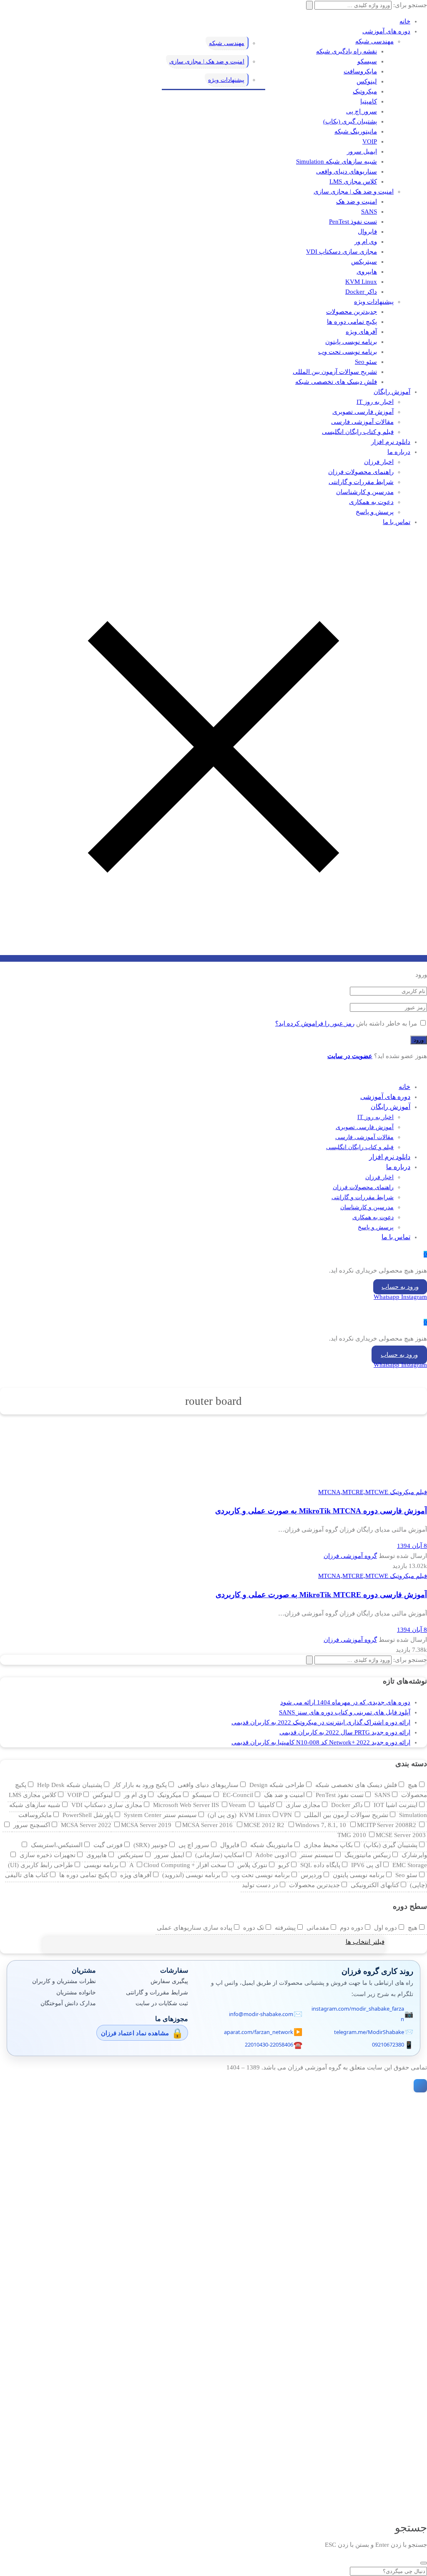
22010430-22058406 (269, 2044)
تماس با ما (397, 522)
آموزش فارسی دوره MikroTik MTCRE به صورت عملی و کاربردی (321, 1595)
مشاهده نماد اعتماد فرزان (135, 2033)
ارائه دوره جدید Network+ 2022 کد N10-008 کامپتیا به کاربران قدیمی (321, 1742)
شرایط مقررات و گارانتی (361, 482)
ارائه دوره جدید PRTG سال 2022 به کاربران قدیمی (345, 1732)
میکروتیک (365, 91)
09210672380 (388, 2044)
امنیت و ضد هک (357, 202)
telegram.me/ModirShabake (369, 2032)
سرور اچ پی (362, 111)
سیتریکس (364, 262)
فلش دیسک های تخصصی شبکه (336, 382)
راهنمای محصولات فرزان (361, 472)
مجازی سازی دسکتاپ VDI (342, 252)
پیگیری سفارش (169, 1981)
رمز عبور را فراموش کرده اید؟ (315, 1023)
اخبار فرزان (379, 462)
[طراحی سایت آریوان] (419, 2086)
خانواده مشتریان (76, 1992)
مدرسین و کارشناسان (365, 492)
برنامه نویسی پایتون (351, 342)
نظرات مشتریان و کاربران (64, 1981)
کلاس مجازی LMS (353, 181)
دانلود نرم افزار (391, 442)
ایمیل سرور (362, 151)
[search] (424, 2563)
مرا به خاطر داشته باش (387, 1023)
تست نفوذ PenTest (353, 222)
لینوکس (367, 81)
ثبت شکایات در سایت (162, 2003)
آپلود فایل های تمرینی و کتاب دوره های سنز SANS (345, 1712)
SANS (369, 212)
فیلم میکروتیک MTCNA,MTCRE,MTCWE (373, 1492)
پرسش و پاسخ (375, 512)
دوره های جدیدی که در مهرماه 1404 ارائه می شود (345, 1702)
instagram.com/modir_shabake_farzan (358, 2014)
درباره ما (399, 452)
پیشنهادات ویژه (374, 302)
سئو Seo (366, 362)
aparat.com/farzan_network (259, 2032)
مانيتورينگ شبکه (356, 131)
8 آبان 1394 (412, 1546)
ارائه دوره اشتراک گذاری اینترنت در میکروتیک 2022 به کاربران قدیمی (321, 1722)
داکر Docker (361, 292)
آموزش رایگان (392, 392)
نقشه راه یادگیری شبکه (347, 51)
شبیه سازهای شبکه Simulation (337, 161)
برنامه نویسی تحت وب (348, 352)
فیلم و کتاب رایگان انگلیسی (358, 432)
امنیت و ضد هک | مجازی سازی (354, 192)
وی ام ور (366, 242)
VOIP (370, 141)
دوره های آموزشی (386, 31)
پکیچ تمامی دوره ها (352, 322)
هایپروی (367, 272)
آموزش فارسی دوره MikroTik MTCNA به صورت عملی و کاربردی (321, 1511)
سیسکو (367, 61)
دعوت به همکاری (371, 502)
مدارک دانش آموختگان (68, 2003)
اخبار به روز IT (375, 402)
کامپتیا (369, 101)
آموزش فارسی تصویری (363, 412)
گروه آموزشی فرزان (350, 1556)
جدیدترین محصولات (352, 312)
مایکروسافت (360, 71)
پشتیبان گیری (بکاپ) (350, 121)
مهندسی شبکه (374, 41)
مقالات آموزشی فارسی (362, 422)
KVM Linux (361, 282)
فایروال (367, 232)
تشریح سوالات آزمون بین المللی (335, 372)
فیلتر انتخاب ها (365, 1942)
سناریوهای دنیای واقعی (347, 171)
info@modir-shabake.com (261, 2014)
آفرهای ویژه (361, 332)
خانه (405, 21)
